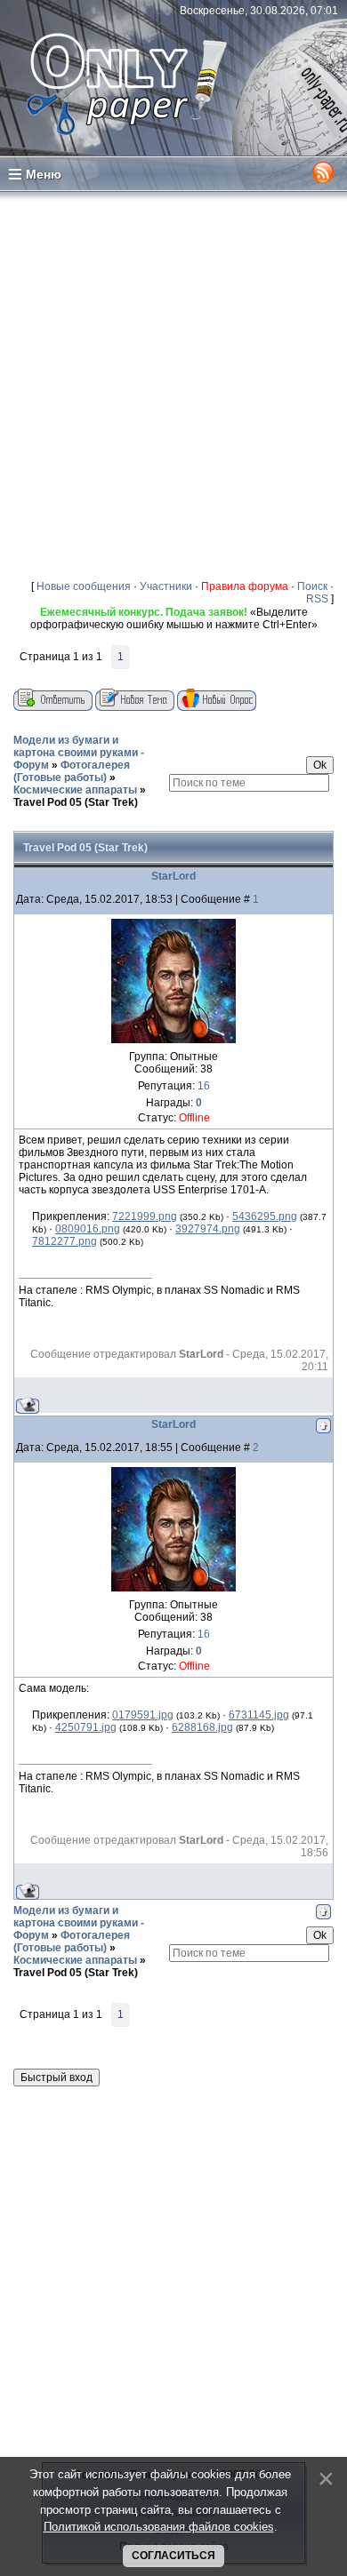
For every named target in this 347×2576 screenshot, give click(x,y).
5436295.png (265, 1216)
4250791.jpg (86, 1727)
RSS (317, 599)
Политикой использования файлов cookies (159, 2527)
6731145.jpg (259, 1715)
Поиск (312, 586)
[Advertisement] (173, 385)
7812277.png (65, 1241)
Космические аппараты (75, 790)
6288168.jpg (202, 1727)
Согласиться (173, 2556)
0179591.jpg (143, 1715)
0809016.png (88, 1229)
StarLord (173, 876)
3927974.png (208, 1229)
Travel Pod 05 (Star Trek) (76, 802)
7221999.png (145, 1216)
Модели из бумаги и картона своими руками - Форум (79, 753)
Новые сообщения (84, 586)
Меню (44, 174)
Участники (166, 586)
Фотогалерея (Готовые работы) (72, 771)
